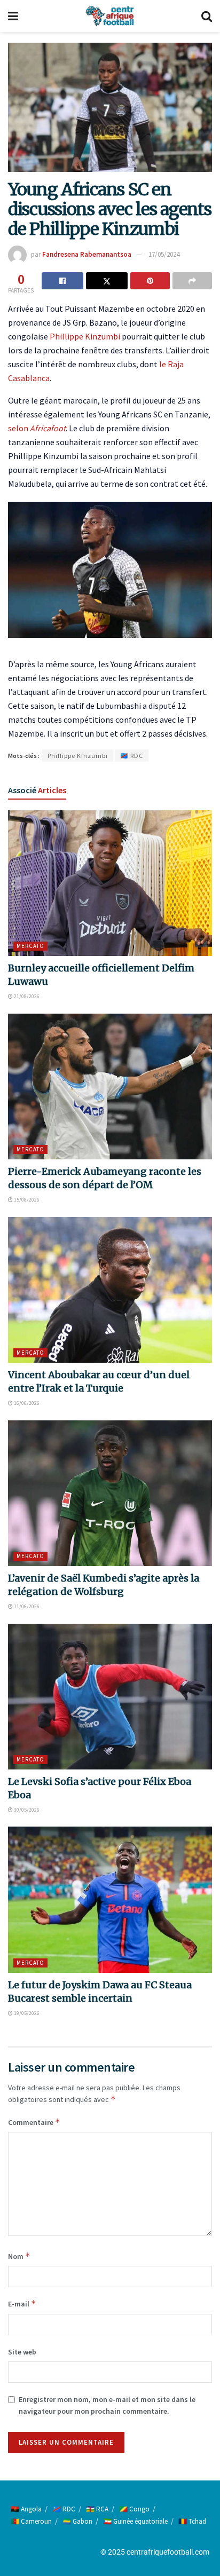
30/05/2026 (26, 1810)
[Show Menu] (13, 16)
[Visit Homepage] (109, 16)
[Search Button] (207, 16)
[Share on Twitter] (107, 281)
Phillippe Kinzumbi (85, 336)
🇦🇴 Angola (26, 2509)
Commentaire (34, 2122)
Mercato (30, 946)
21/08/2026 (26, 996)
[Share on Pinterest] (150, 281)
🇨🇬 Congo (134, 2509)
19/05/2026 (26, 2013)
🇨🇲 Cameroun (31, 2521)
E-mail (22, 2304)
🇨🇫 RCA (97, 2509)
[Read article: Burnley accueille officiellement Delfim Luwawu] (110, 883)
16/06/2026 (26, 1403)
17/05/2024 (164, 254)
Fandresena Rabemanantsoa (87, 254)
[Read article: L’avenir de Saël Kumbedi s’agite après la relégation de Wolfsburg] (110, 1493)
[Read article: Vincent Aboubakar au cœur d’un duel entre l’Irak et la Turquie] (110, 1290)
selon (37, 428)
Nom (19, 2256)
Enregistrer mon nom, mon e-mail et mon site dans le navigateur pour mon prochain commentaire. (107, 2405)
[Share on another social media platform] (192, 281)
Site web (22, 2352)
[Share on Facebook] (62, 281)
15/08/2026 (26, 1200)
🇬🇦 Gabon (77, 2521)
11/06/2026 (26, 1606)
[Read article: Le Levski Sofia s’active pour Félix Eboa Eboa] (110, 1697)
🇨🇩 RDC (132, 756)
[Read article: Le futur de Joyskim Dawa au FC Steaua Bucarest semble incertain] (110, 1899)
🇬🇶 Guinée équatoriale (135, 2521)
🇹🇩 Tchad (192, 2521)
